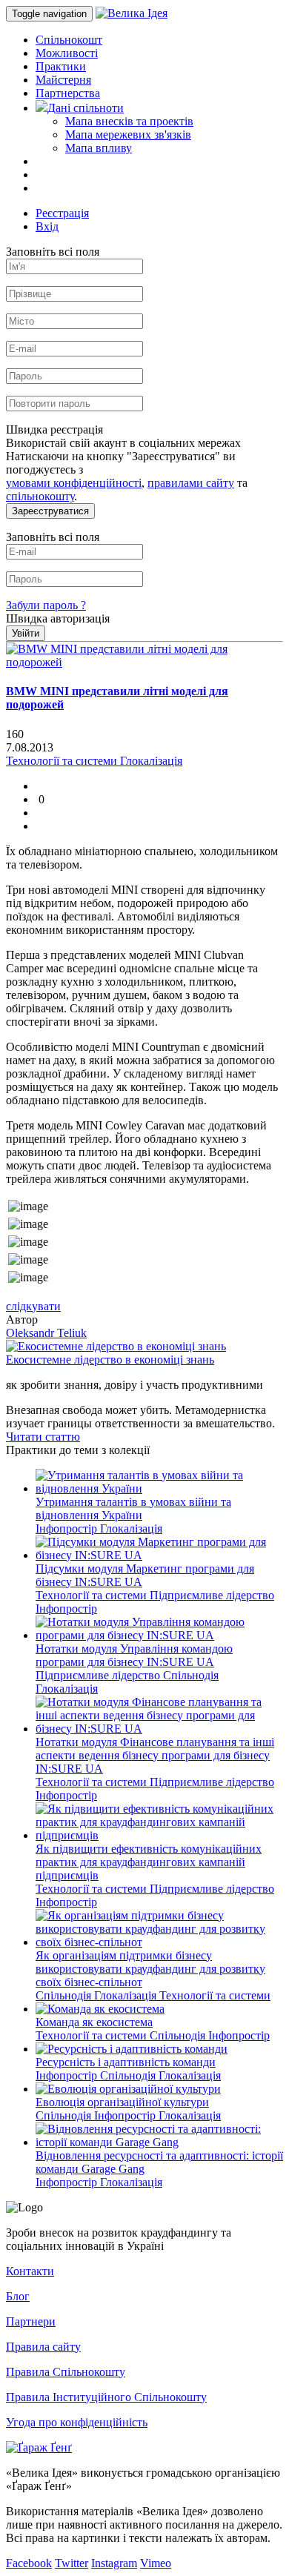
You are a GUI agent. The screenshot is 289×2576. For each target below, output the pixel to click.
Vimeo (156, 2563)
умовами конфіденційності (74, 483)
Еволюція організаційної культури (122, 2102)
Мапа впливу (99, 148)
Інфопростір (68, 1528)
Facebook (29, 2563)
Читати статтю (43, 1437)
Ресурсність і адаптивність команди (126, 2062)
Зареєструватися (50, 511)
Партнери (31, 2321)
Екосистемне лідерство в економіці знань (110, 1360)
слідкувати (33, 1306)
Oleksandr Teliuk (46, 1333)
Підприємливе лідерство (212, 1595)
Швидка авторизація (58, 618)
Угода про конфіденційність (77, 2422)
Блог (18, 2296)
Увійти (26, 633)
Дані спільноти (86, 108)
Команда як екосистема (94, 2022)
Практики (61, 66)
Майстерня (63, 80)
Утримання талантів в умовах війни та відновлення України (133, 1508)
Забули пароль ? (46, 605)
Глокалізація (131, 1528)
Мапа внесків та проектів (129, 121)
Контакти (30, 2271)
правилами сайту (191, 483)
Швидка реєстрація (54, 429)
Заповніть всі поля (53, 252)
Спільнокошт (69, 40)
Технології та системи (93, 1595)
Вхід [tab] (47, 226)
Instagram (114, 2563)
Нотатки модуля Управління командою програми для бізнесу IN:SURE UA (134, 1655)
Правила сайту (43, 2347)
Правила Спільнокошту (66, 2372)
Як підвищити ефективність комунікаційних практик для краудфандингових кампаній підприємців (149, 1862)
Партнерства (68, 93)
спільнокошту (40, 496)
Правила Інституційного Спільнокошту (106, 2397)
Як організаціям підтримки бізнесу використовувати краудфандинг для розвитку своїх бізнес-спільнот (150, 1969)
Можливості (67, 53)
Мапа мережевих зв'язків (128, 135)
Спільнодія (191, 1675)
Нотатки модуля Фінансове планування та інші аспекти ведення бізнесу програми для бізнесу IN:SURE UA (155, 1755)
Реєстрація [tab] (62, 213)
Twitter (72, 2563)
